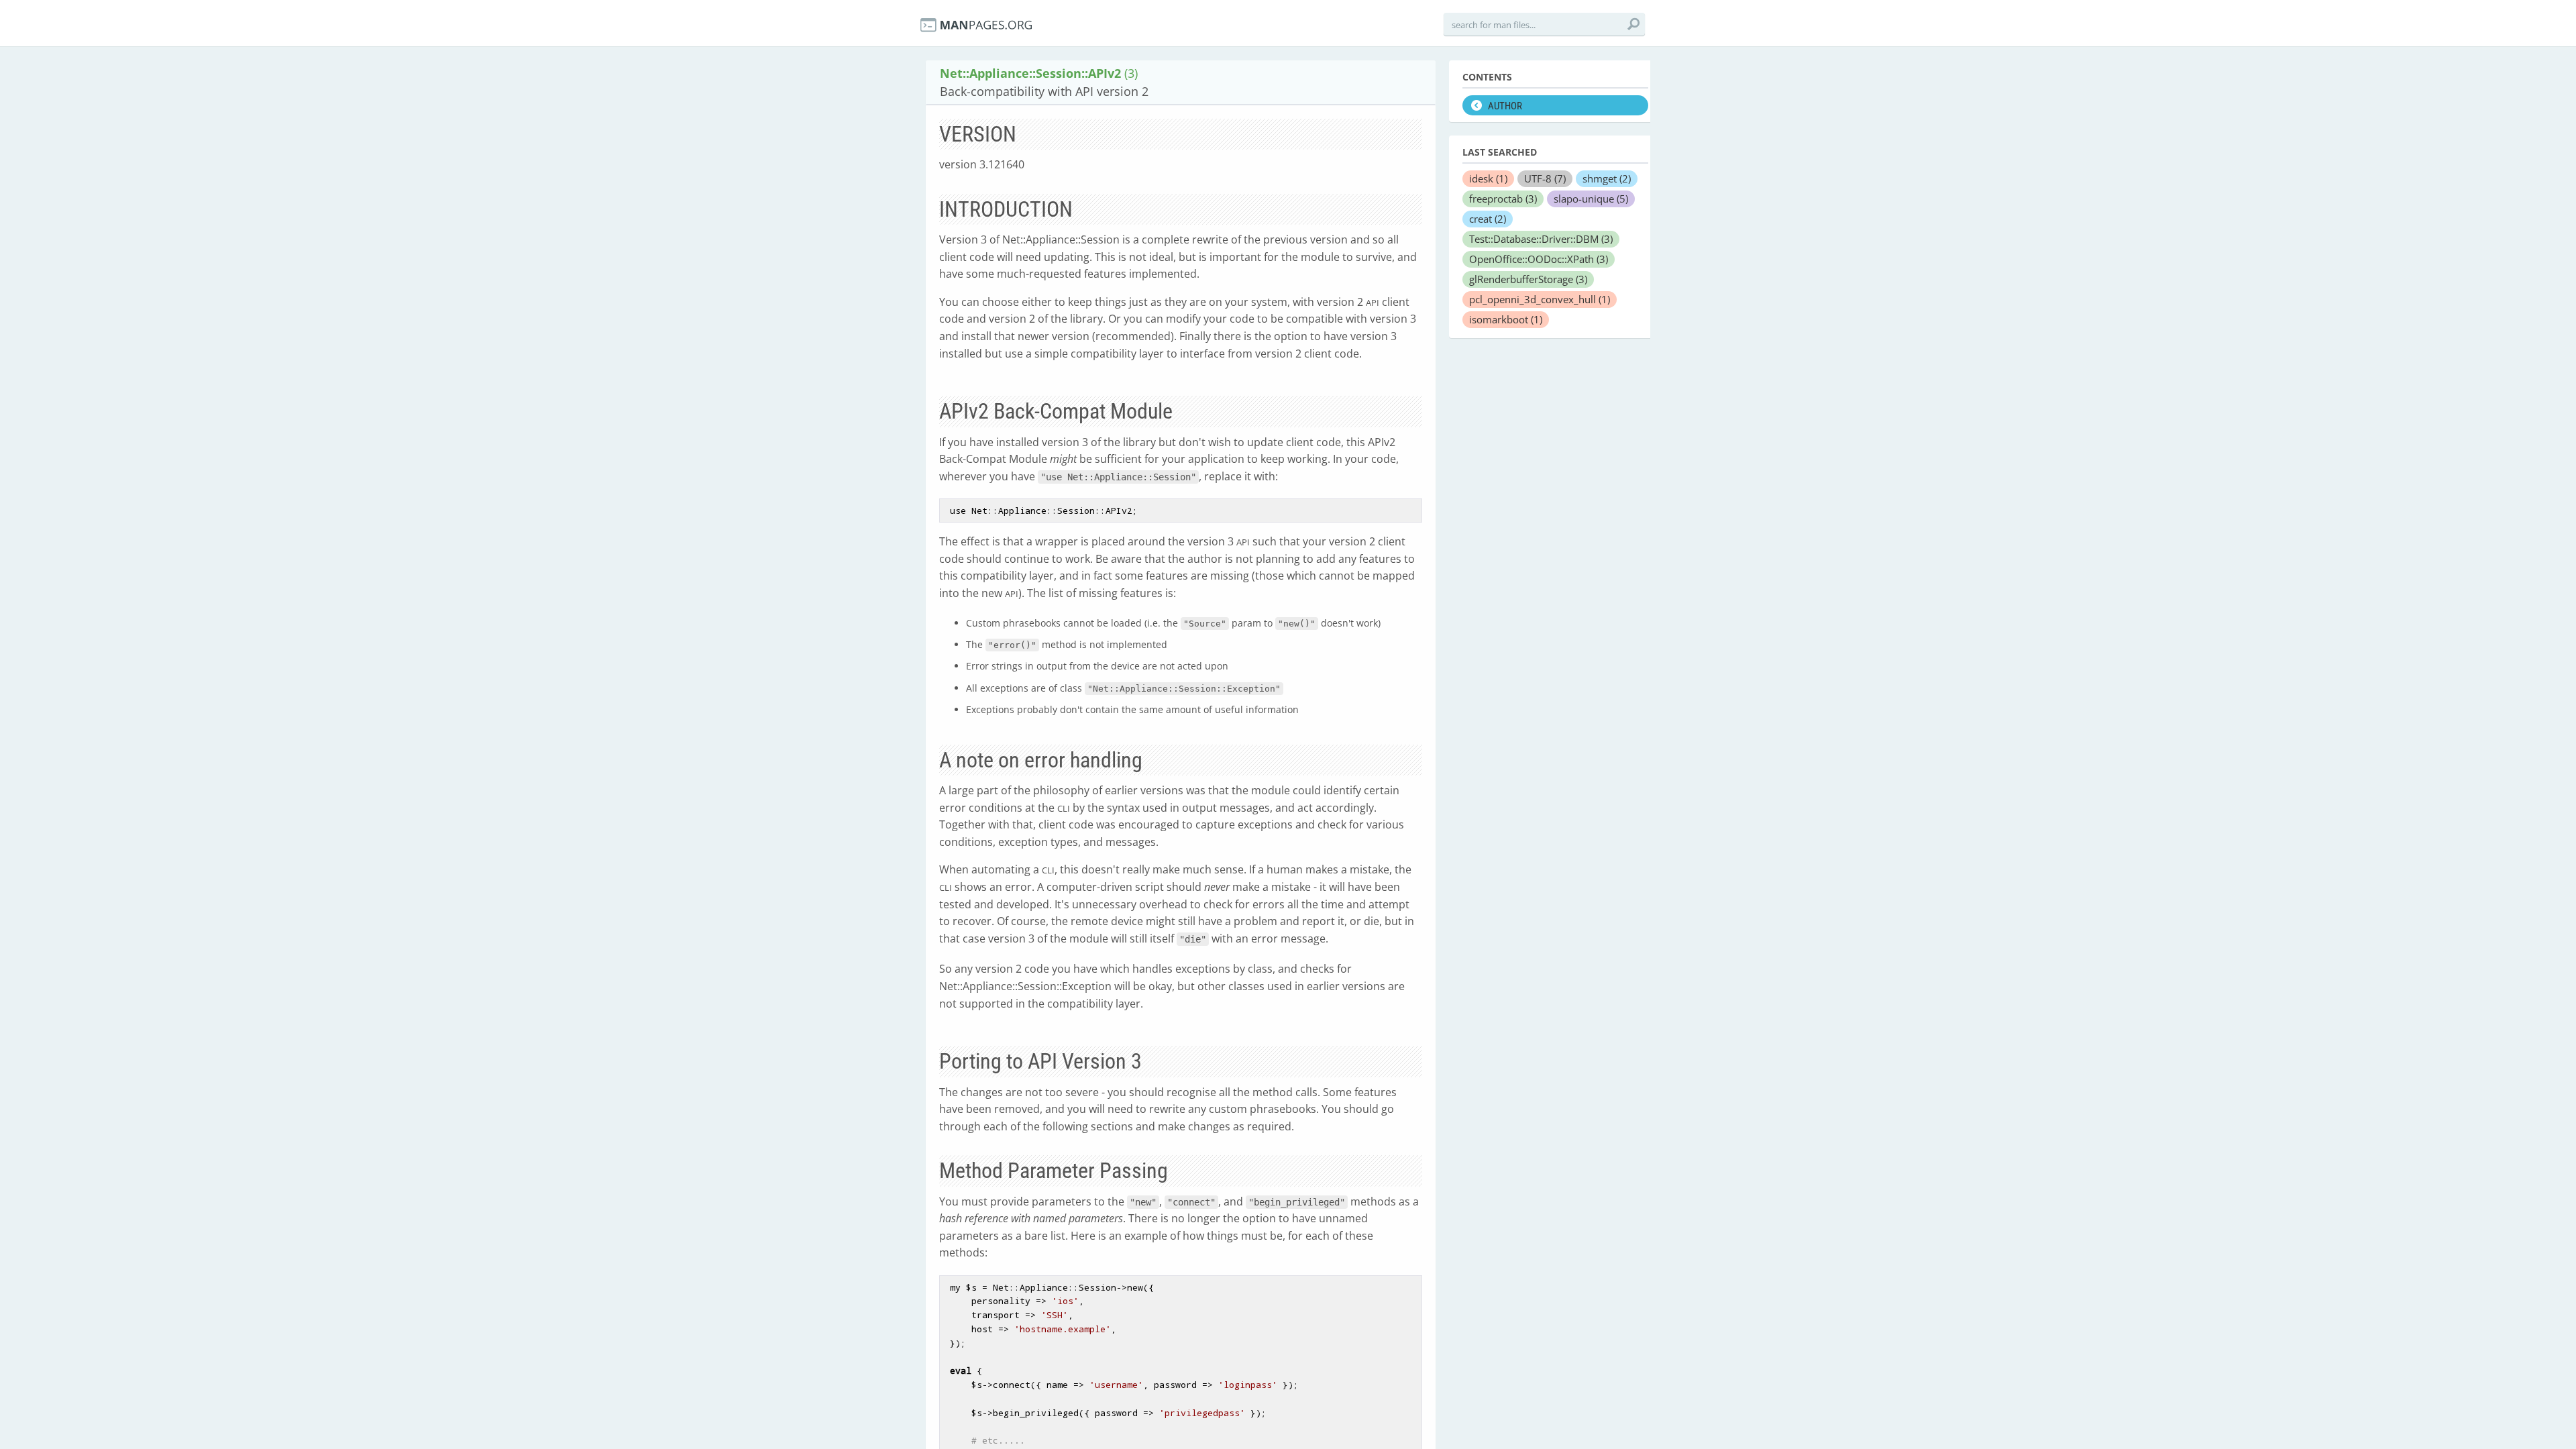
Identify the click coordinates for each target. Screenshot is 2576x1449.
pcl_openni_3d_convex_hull (1540, 299)
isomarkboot (1506, 319)
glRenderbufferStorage (1528, 279)
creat (1488, 219)
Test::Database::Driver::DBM (1541, 239)
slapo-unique (1591, 199)
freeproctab (1503, 199)
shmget (1607, 178)
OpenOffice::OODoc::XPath (1539, 259)
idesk (1488, 178)
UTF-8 (1545, 178)
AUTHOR (1505, 106)
